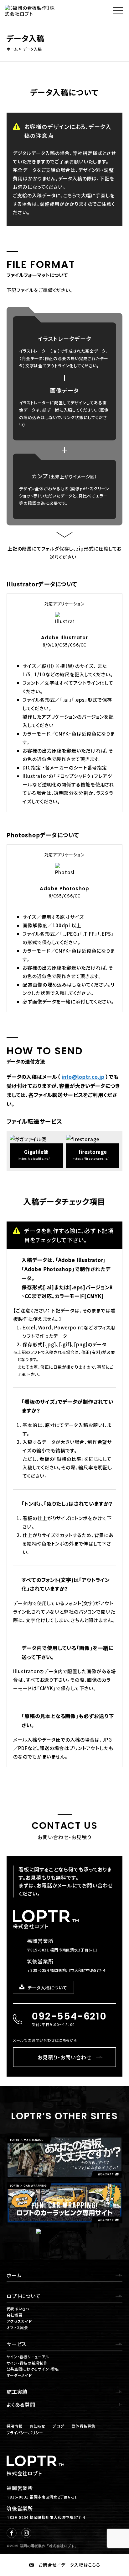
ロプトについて (24, 2296)
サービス (17, 2344)
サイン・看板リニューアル (28, 2357)
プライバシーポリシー (25, 2432)
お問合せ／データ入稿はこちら (69, 2565)
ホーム (14, 2275)
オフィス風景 (17, 2327)
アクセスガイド (19, 2321)
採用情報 (15, 2426)
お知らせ (37, 2426)
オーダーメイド (19, 2375)
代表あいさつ (18, 2309)
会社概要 (15, 2315)
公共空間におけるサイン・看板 (33, 2369)
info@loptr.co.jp (83, 1077)
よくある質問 (21, 2404)
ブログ (58, 2426)
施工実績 (17, 2392)
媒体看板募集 (84, 2426)
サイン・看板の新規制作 (27, 2363)
